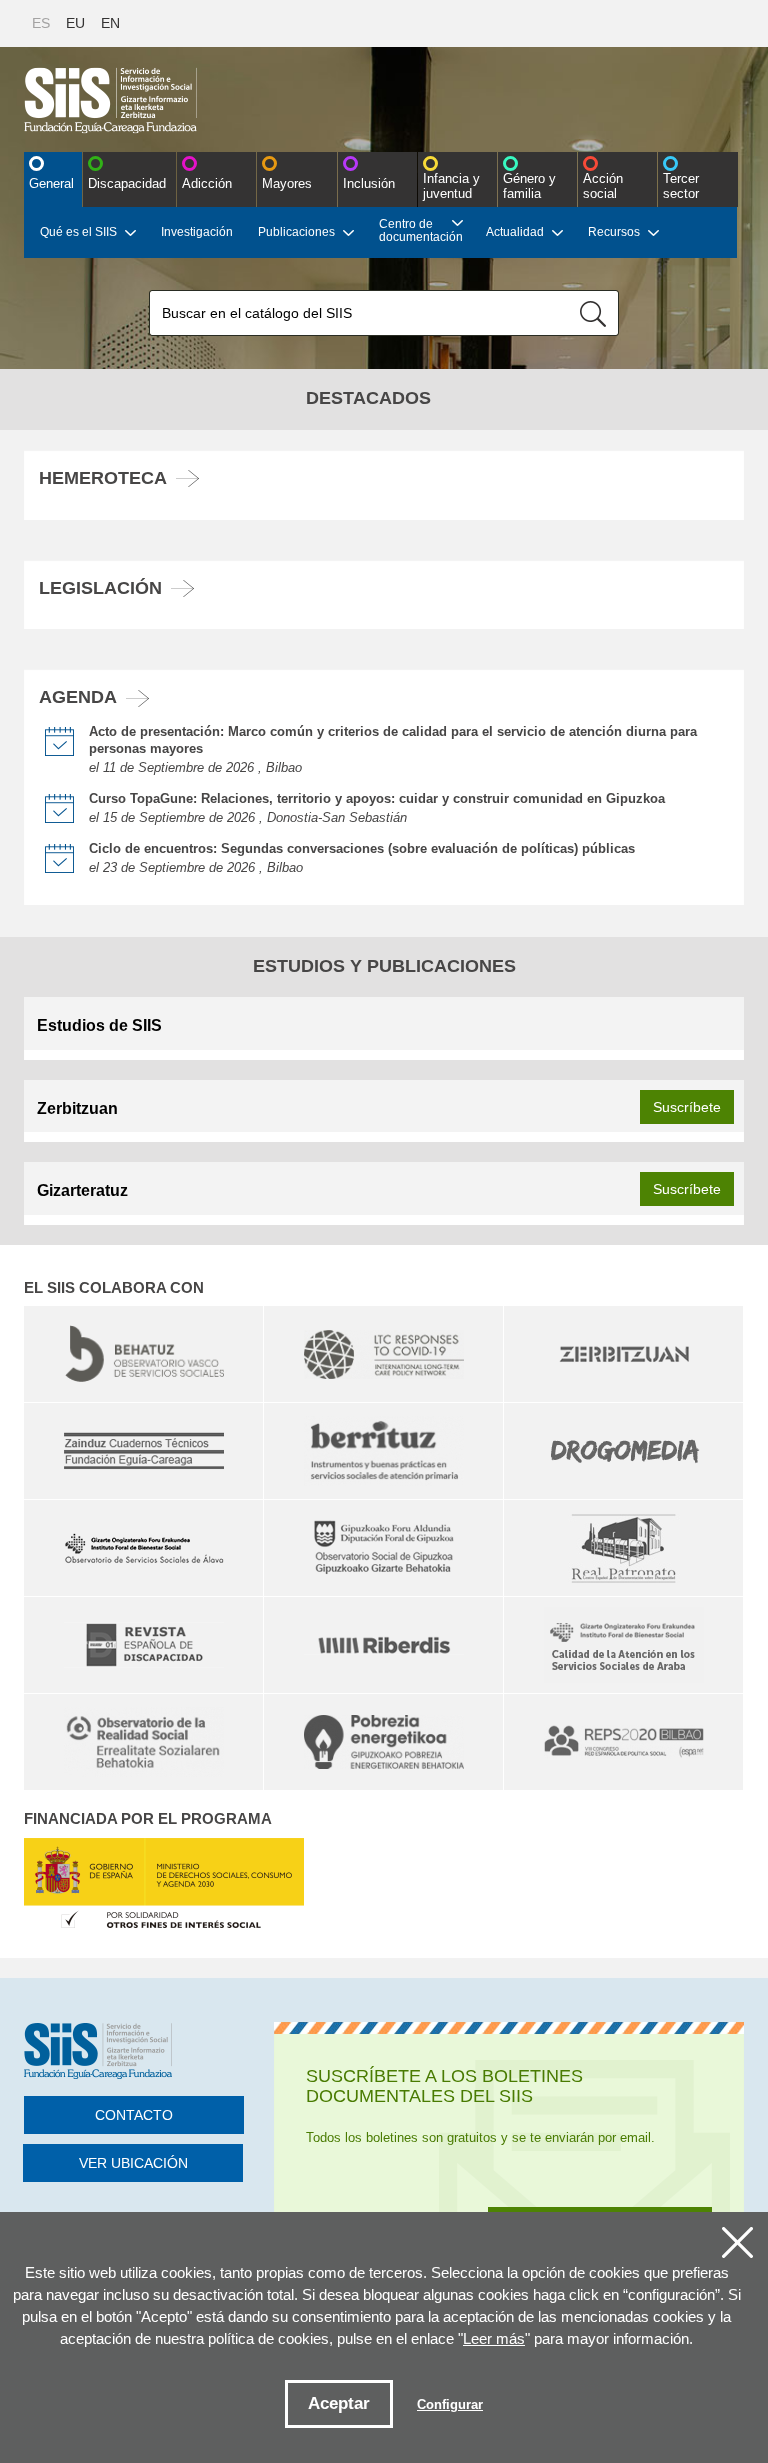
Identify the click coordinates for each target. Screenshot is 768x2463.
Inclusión (369, 183)
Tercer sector (681, 186)
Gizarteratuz (82, 1190)
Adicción (207, 183)
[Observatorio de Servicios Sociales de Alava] (143, 1548)
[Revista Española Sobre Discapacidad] (143, 1645)
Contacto (134, 2115)
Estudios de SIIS (99, 1025)
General (51, 183)
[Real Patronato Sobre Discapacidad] (623, 1548)
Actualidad (515, 232)
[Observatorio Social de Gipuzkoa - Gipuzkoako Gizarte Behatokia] (383, 1548)
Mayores (287, 183)
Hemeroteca (103, 478)
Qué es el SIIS (78, 232)
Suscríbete (687, 1107)
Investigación (197, 232)
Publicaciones (296, 232)
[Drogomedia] (623, 1451)
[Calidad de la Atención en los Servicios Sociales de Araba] (623, 1645)
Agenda (78, 697)
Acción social (603, 186)
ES (41, 23)
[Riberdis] (383, 1645)
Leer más (494, 2338)
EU (75, 23)
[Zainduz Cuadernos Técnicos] (143, 1451)
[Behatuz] (143, 1354)
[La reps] (623, 1742)
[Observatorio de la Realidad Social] (143, 1742)
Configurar (450, 2404)
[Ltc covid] (383, 1354)
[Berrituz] (383, 1451)
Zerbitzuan (77, 1108)
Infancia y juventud (451, 186)
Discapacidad (127, 183)
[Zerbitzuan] (623, 1354)
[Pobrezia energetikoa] (383, 1742)
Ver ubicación (133, 2163)
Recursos (614, 232)
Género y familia (529, 186)
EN (110, 23)
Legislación (100, 588)
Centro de (421, 230)
